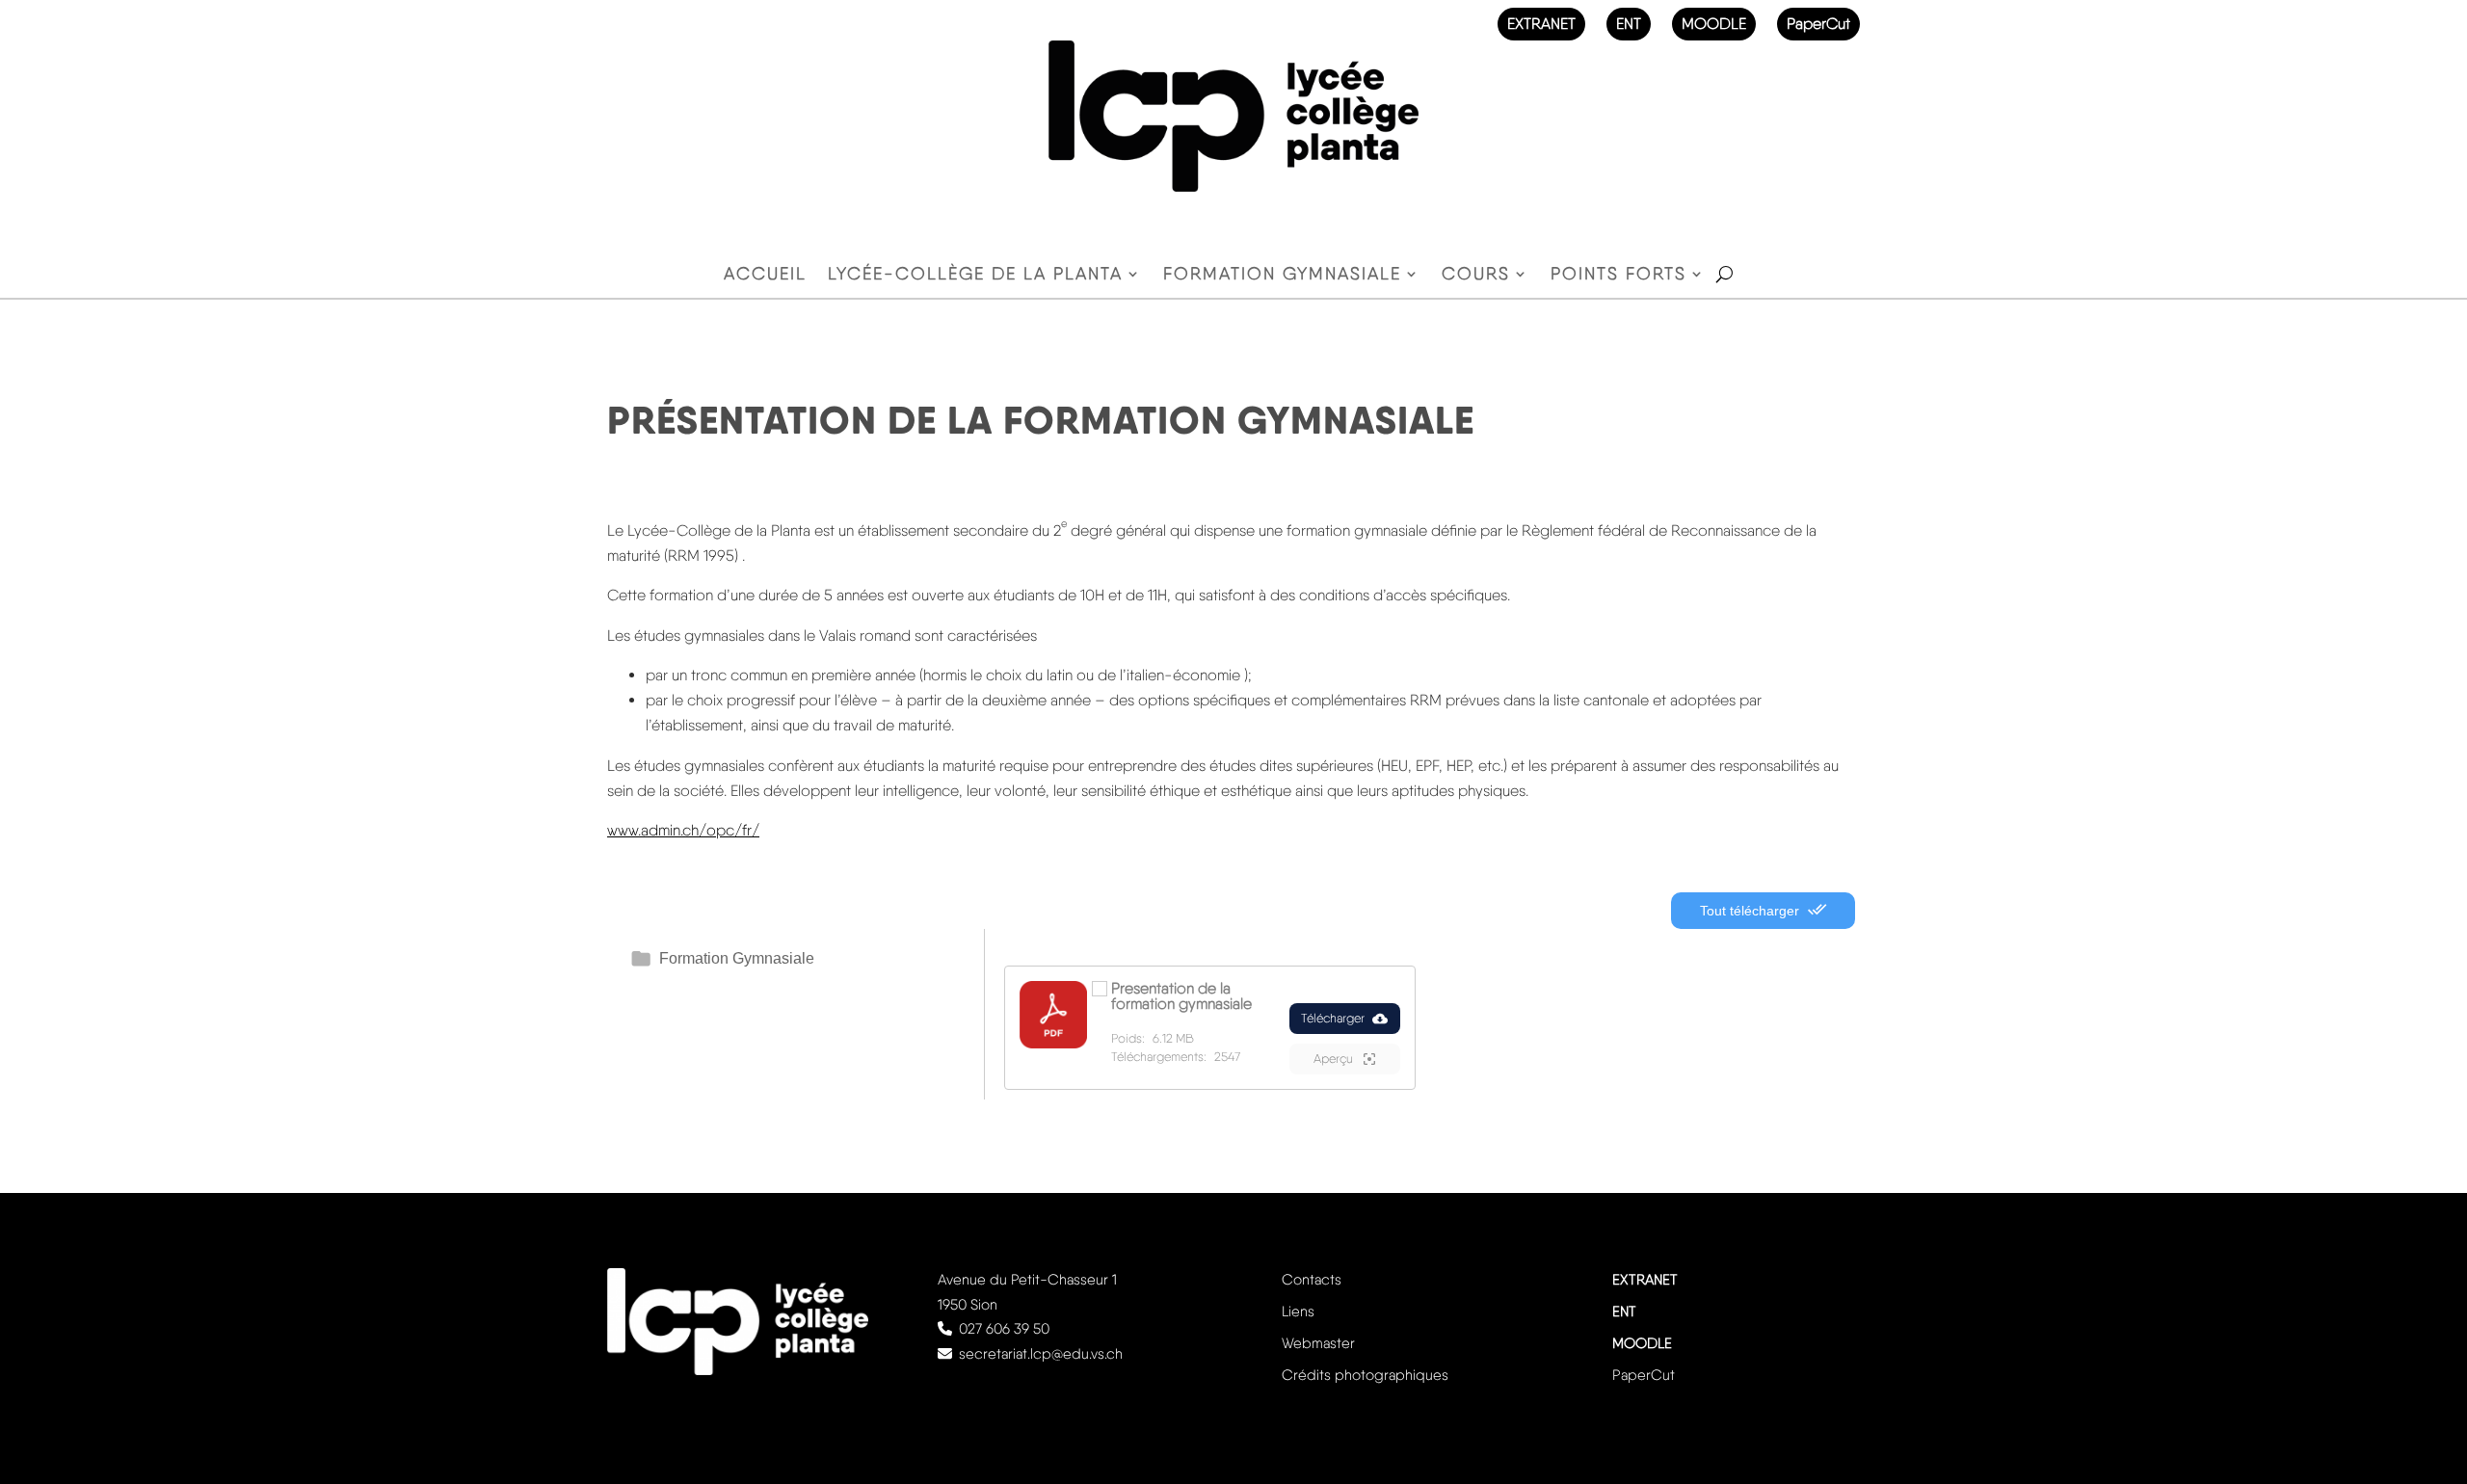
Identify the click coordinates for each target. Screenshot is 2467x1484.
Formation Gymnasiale (737, 958)
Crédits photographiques (1365, 1375)
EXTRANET (1541, 24)
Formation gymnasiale (1282, 275)
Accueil (765, 275)
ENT (1629, 24)
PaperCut (1818, 24)
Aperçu (1335, 1059)
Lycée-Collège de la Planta (975, 275)
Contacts (1312, 1280)
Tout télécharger (1751, 911)
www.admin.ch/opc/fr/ (683, 830)
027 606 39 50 (1004, 1329)
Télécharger (1333, 1018)
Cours (1476, 275)
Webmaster (1318, 1343)
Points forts (1618, 275)
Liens (1298, 1312)
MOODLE (1714, 24)
